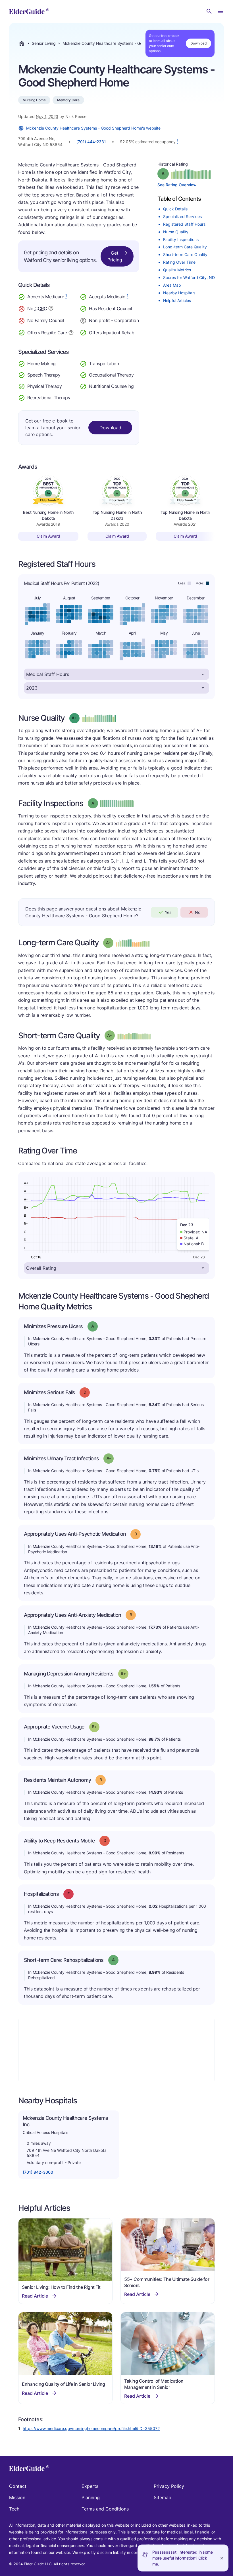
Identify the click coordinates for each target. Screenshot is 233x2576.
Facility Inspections (181, 239)
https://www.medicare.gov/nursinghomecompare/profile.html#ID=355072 (91, 2428)
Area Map (172, 285)
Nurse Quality (176, 232)
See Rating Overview (177, 185)
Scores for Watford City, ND (189, 277)
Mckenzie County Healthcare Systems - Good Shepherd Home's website (93, 128)
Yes (168, 912)
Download (198, 43)
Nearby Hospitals (179, 293)
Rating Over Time (179, 262)
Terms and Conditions (105, 2509)
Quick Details (175, 209)
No (198, 912)
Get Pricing (115, 256)
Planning (91, 2497)
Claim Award (48, 536)
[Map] (116, 2050)
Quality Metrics (177, 270)
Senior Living (44, 43)
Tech (14, 2509)
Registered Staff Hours (184, 224)
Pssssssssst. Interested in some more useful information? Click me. (183, 2558)
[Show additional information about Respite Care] (71, 332)
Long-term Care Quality (185, 247)
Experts (90, 2486)
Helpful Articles (177, 300)
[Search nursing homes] (209, 11)
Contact (18, 2486)
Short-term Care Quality (185, 254)
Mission (17, 2497)
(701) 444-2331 (91, 142)
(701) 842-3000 (38, 2172)
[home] (29, 11)
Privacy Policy (169, 2486)
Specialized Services (182, 216)
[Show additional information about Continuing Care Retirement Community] (51, 309)
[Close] (222, 2558)
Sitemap (163, 2497)
